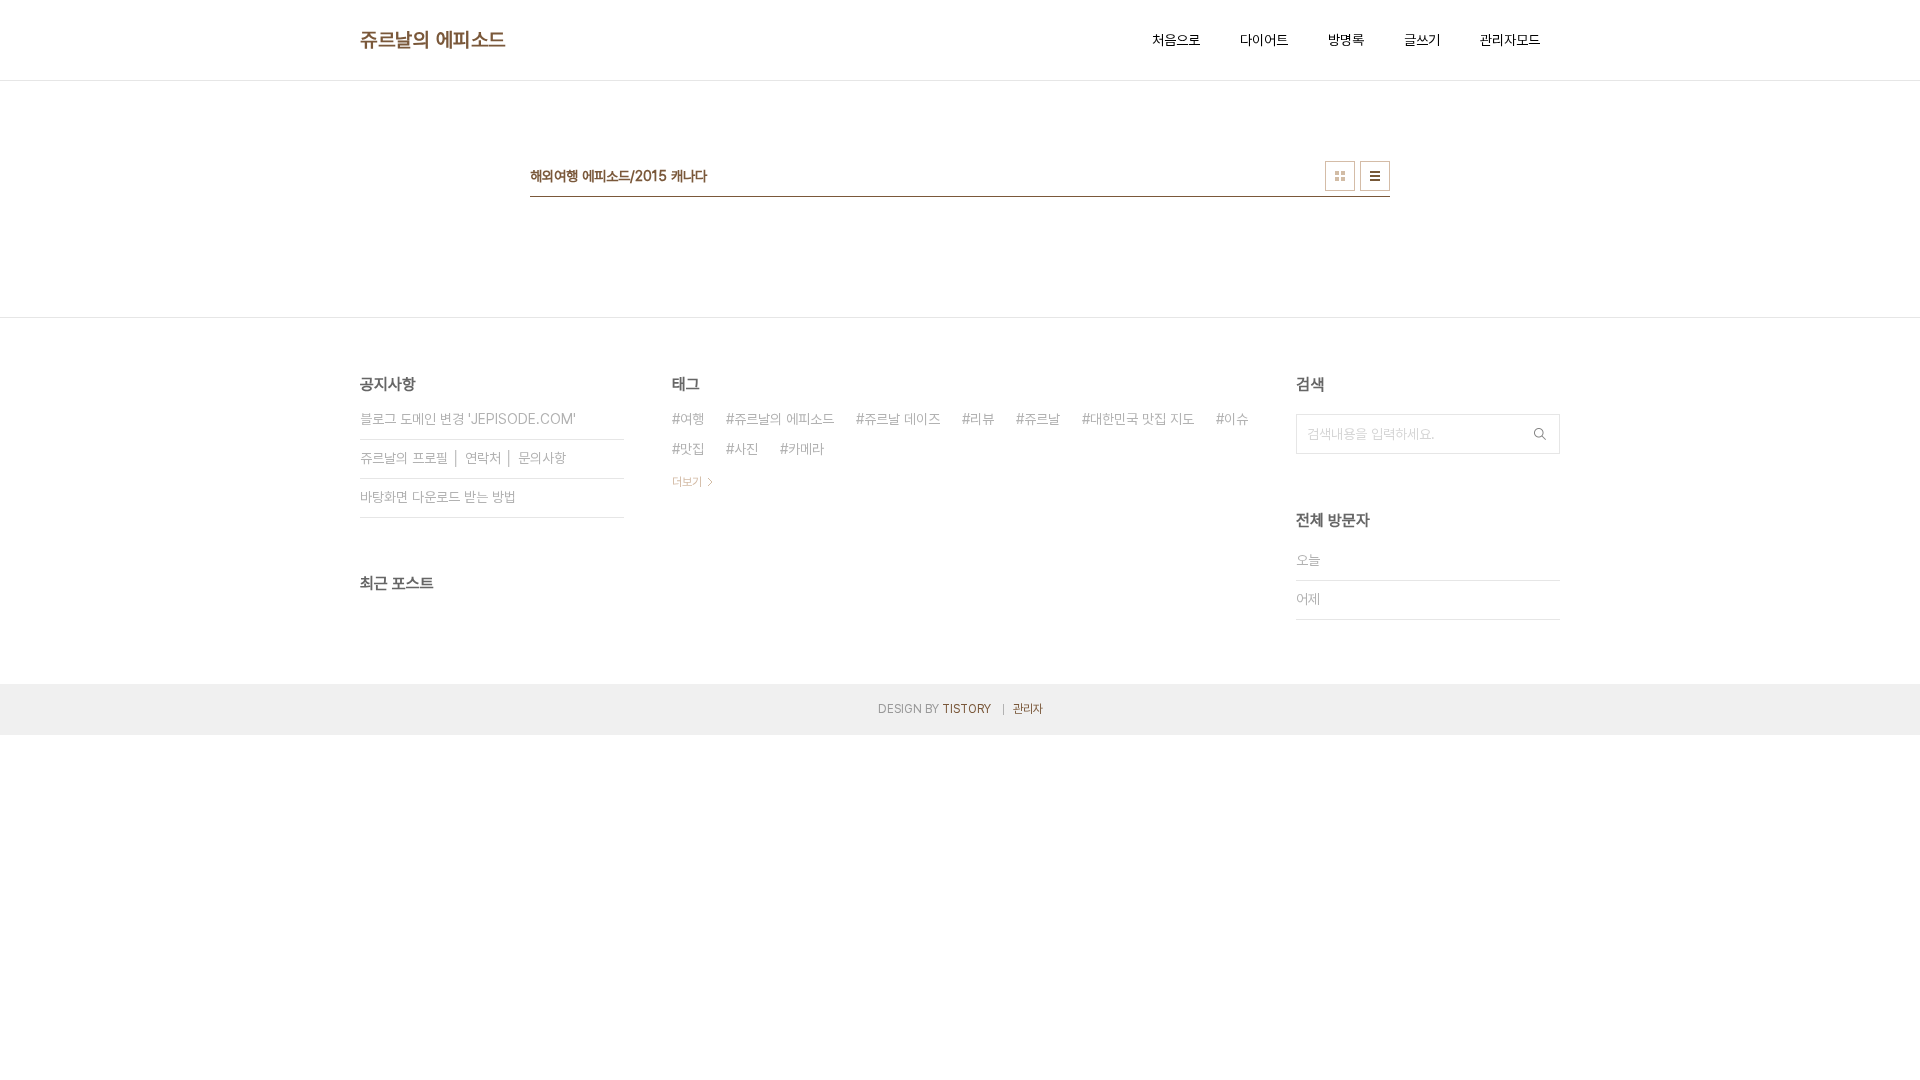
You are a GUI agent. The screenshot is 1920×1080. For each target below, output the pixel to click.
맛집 (692, 449)
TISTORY (966, 709)
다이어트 (1264, 40)
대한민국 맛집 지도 (1142, 419)
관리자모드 (1510, 40)
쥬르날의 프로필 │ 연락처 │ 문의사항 (463, 458)
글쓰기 (1422, 40)
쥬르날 (1042, 419)
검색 (1540, 434)
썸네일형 (1340, 176)
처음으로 (1176, 40)
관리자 (1028, 709)
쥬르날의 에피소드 (433, 40)
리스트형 (1375, 176)
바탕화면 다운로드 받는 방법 (438, 497)
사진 (746, 449)
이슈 (1236, 419)
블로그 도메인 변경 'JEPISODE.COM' (468, 419)
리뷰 (982, 419)
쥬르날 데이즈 (902, 419)
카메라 (806, 449)
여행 (692, 419)
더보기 (687, 482)
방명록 (1346, 40)
